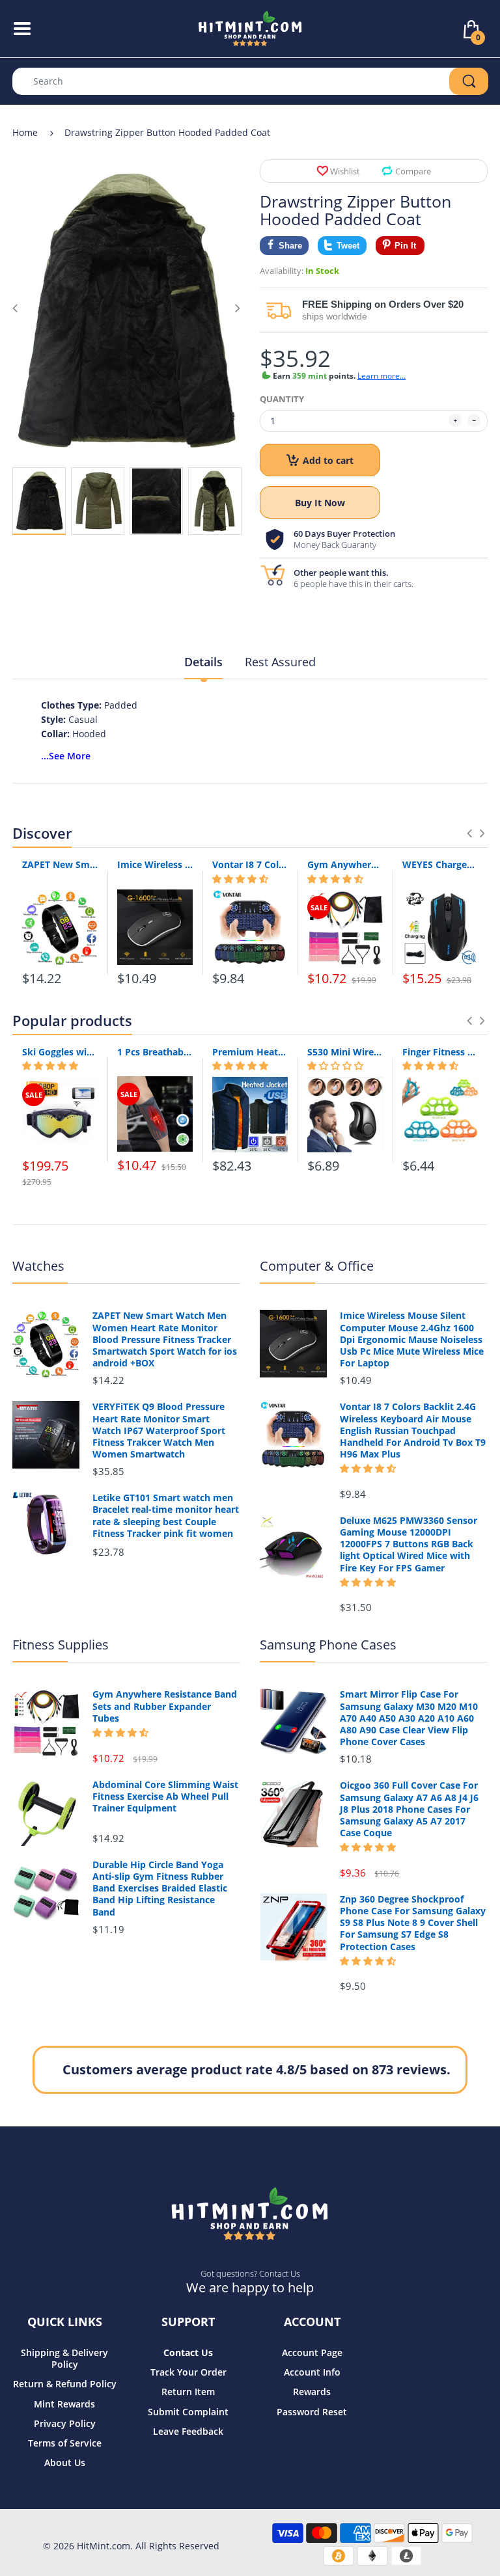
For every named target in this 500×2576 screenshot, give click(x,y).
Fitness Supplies (61, 1645)
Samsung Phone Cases (328, 1645)
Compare (413, 171)
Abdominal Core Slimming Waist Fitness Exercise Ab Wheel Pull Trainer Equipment (165, 1796)
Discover (42, 833)
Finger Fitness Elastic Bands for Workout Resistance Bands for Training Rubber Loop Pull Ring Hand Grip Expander (440, 1052)
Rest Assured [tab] (280, 662)
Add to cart (328, 460)
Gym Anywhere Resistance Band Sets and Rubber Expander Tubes (345, 864)
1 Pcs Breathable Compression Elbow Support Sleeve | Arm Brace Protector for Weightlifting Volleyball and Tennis (155, 1052)
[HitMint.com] (250, 28)
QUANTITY (282, 399)
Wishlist (345, 171)
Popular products (72, 1020)
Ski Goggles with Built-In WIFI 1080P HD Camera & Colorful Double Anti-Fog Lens (60, 1052)
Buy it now (320, 503)
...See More (66, 756)
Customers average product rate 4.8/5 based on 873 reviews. (257, 2069)
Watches (38, 1266)
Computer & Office (317, 1266)
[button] (240, 879)
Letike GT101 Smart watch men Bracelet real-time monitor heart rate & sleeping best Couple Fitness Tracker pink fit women (166, 1516)
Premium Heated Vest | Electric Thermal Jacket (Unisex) (250, 1052)
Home (25, 132)
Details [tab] (203, 662)
